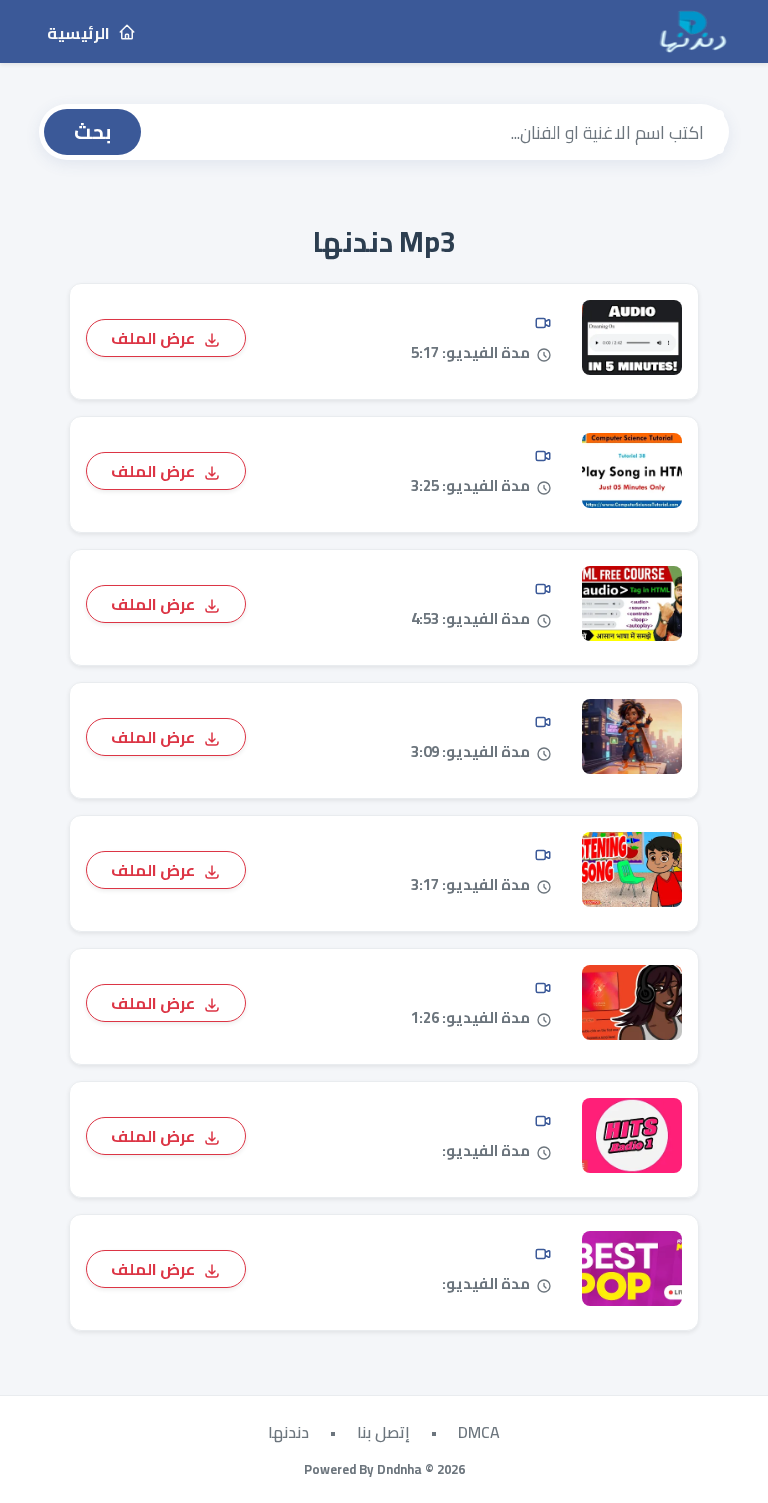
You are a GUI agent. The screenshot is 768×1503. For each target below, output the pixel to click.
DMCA (479, 1432)
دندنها (288, 1432)
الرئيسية (80, 33)
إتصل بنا (383, 1432)
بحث (92, 131)
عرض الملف (154, 337)
